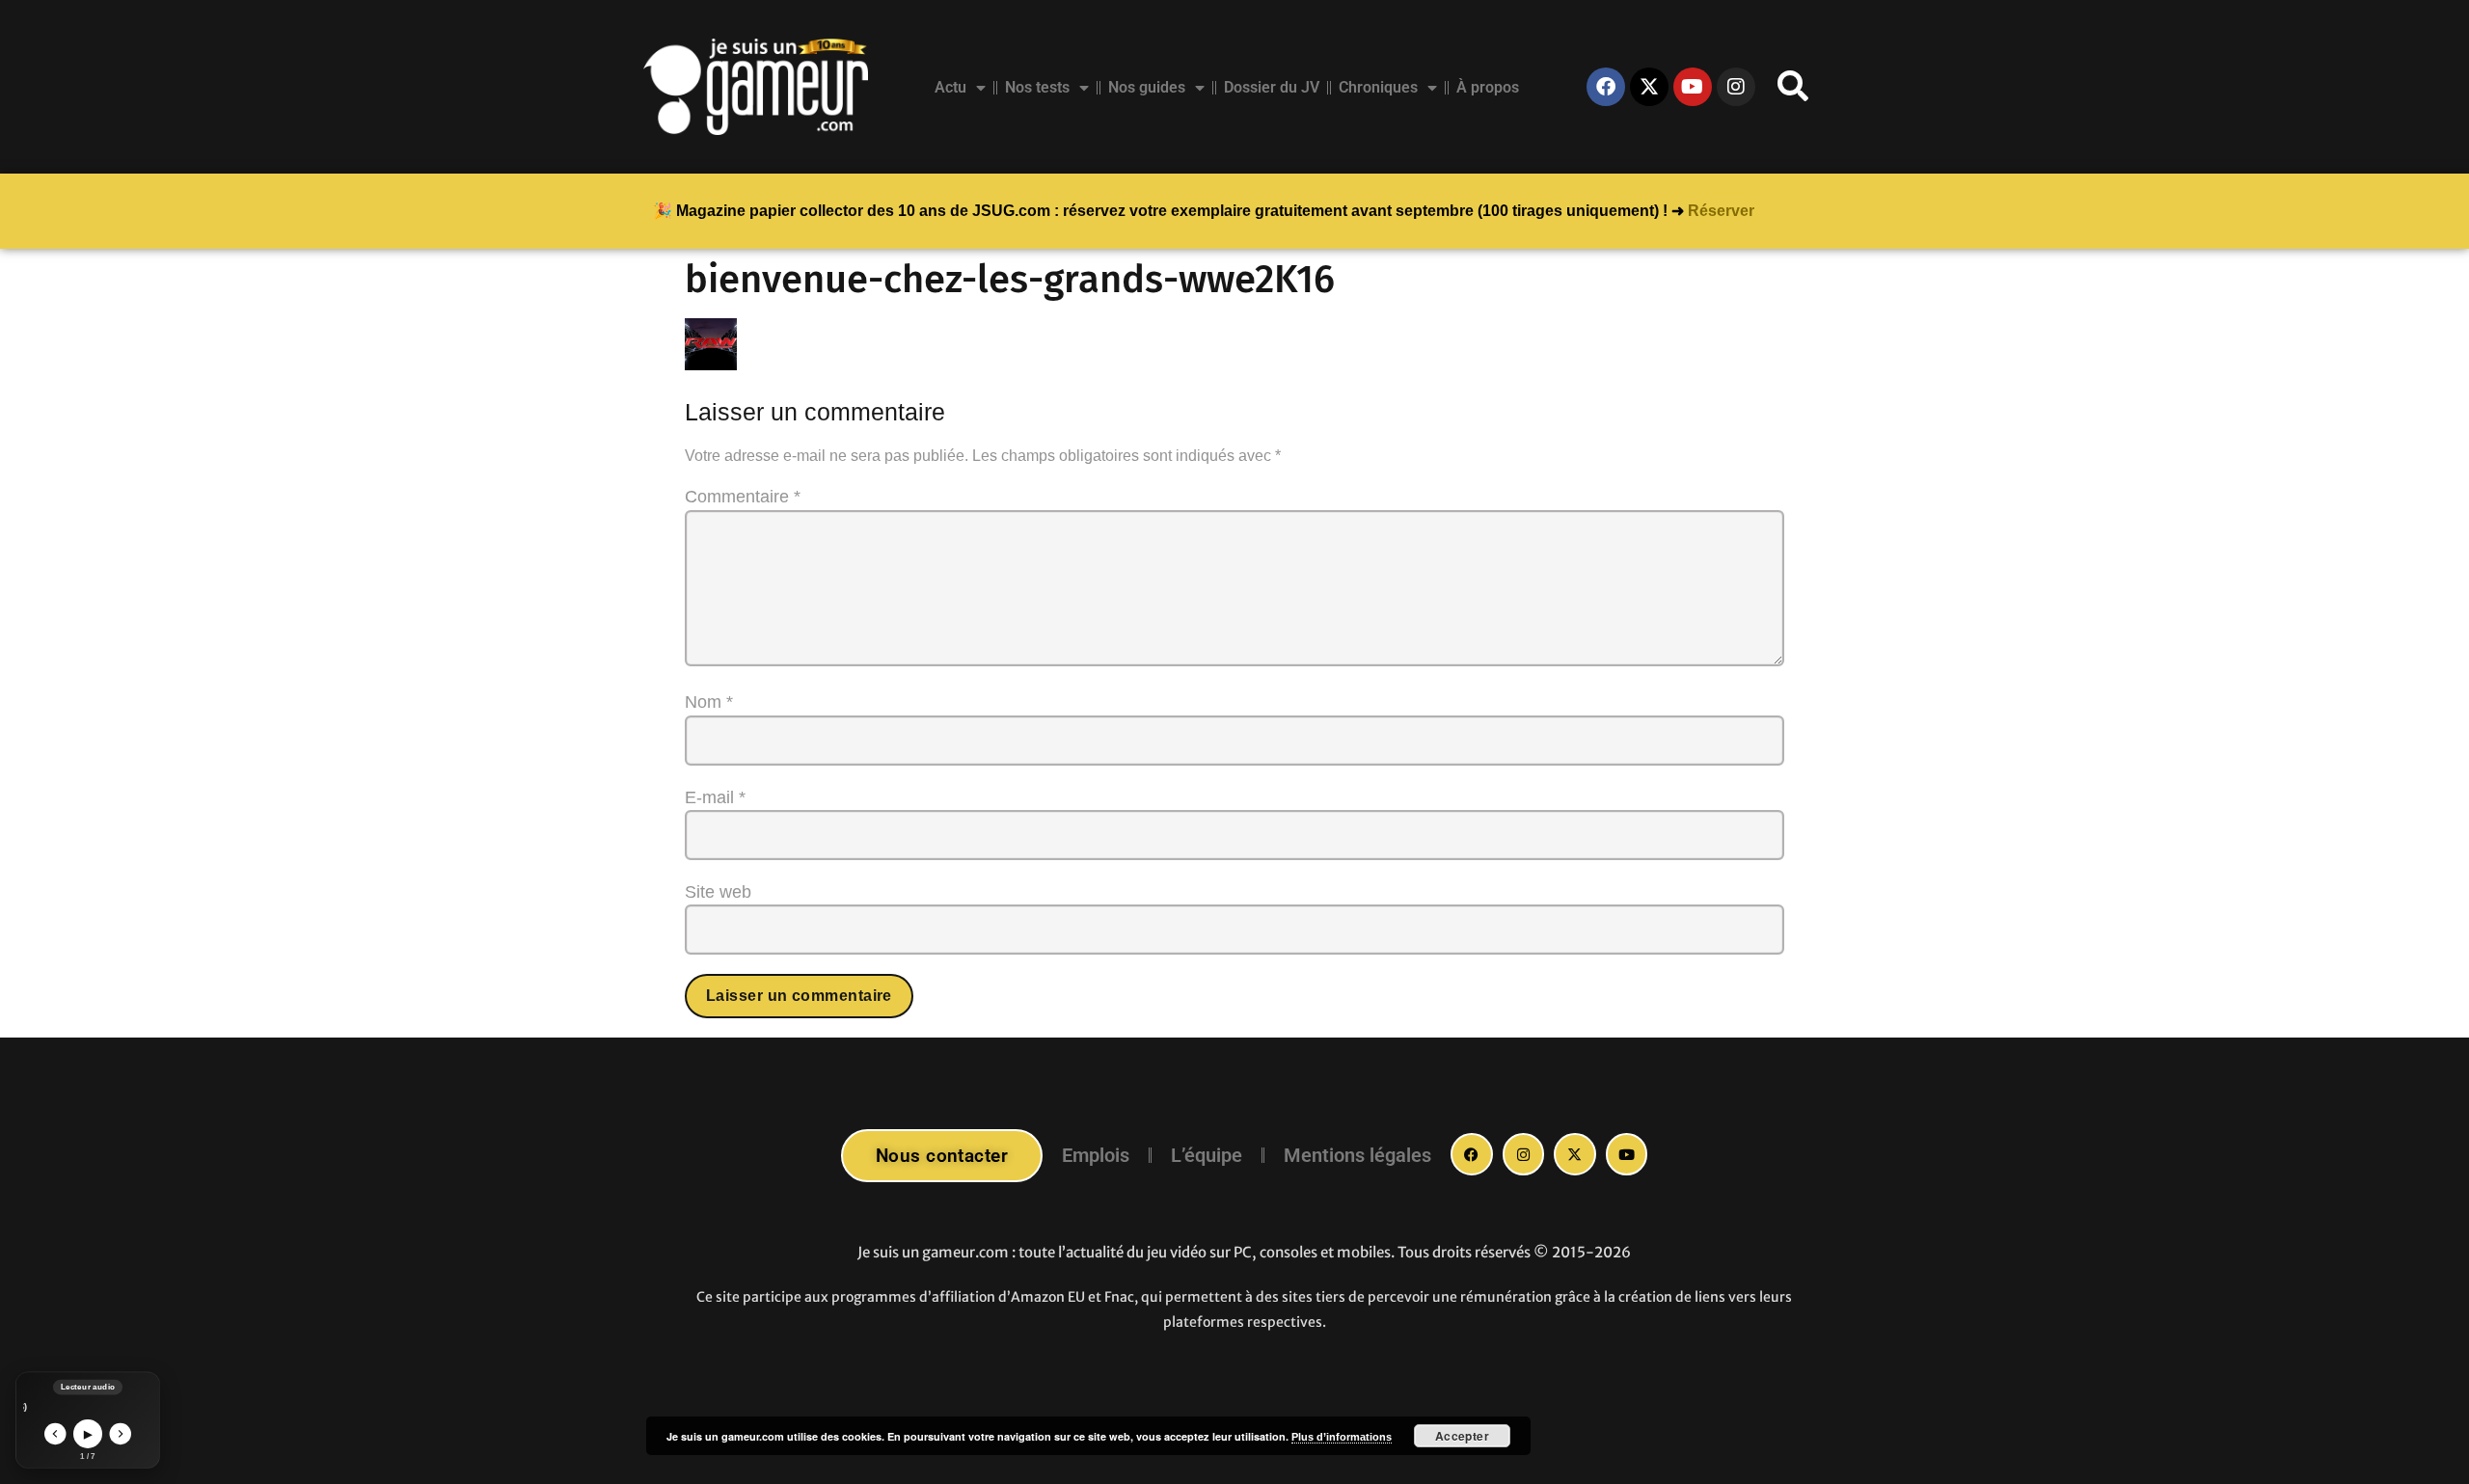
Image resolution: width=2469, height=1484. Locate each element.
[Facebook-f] (1472, 1154)
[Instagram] (1736, 87)
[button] (1793, 87)
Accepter (1463, 1436)
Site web (718, 892)
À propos (1488, 87)
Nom (709, 702)
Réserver (1721, 211)
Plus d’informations (1342, 1437)
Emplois (1096, 1155)
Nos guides (1147, 87)
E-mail (715, 797)
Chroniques (1378, 87)
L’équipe (1207, 1155)
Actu (950, 87)
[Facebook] (1606, 87)
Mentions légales (1357, 1155)
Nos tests (1037, 87)
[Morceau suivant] (121, 1434)
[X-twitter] (1649, 87)
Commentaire (743, 497)
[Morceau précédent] (55, 1434)
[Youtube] (1693, 87)
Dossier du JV (1272, 87)
